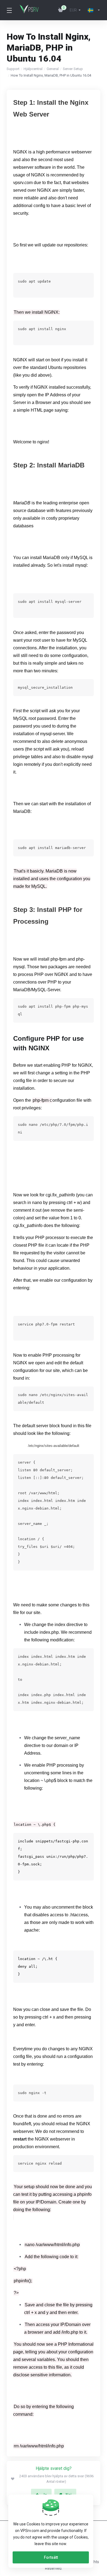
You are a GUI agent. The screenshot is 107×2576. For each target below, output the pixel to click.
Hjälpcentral (33, 69)
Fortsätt (51, 2557)
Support (13, 69)
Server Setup (73, 69)
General (53, 69)
